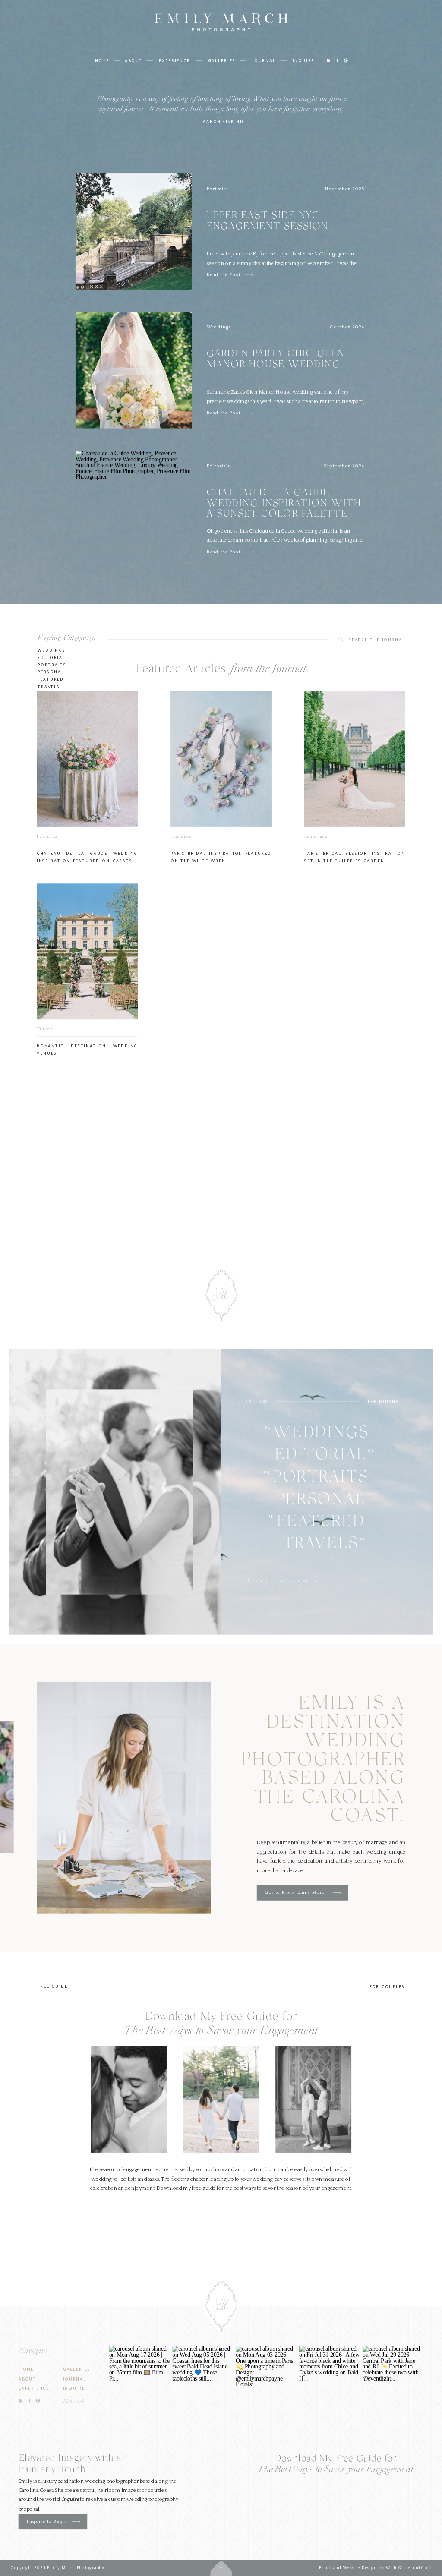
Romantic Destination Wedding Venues (87, 1049)
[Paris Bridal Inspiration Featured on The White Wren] (221, 759)
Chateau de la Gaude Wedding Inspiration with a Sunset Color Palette (284, 504)
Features (47, 836)
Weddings (219, 327)
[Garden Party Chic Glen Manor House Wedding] (249, 413)
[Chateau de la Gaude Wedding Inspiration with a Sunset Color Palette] (249, 552)
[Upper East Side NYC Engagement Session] (249, 275)
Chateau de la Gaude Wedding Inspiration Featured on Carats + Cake (87, 860)
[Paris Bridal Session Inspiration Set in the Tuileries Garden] (355, 759)
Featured (51, 679)
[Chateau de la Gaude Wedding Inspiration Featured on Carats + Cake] (87, 759)
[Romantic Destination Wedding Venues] (87, 951)
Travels (49, 686)
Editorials (219, 466)
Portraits (218, 189)
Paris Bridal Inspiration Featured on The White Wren (221, 857)
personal (51, 672)
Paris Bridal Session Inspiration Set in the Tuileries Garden (355, 857)
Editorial (52, 657)
